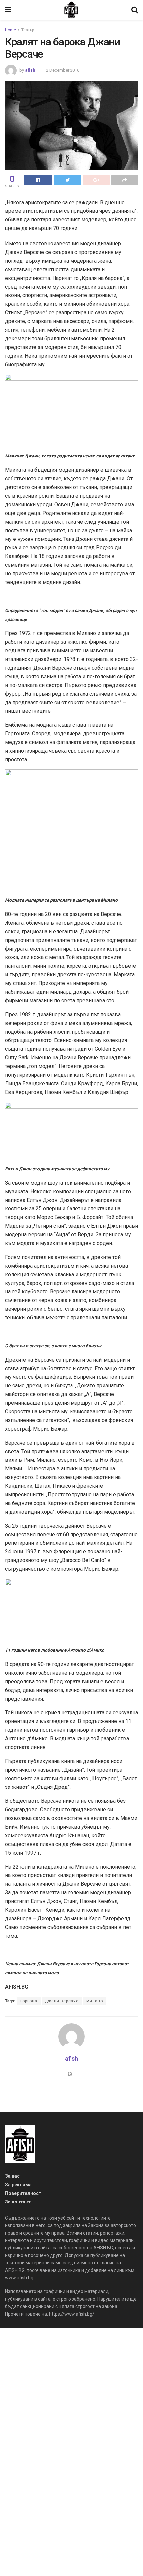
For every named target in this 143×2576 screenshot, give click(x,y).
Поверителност (23, 2193)
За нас (12, 2176)
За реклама (18, 2185)
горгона (29, 2001)
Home (10, 30)
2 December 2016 (63, 70)
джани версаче (62, 2001)
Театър (28, 30)
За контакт (18, 2202)
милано (95, 2001)
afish (30, 70)
